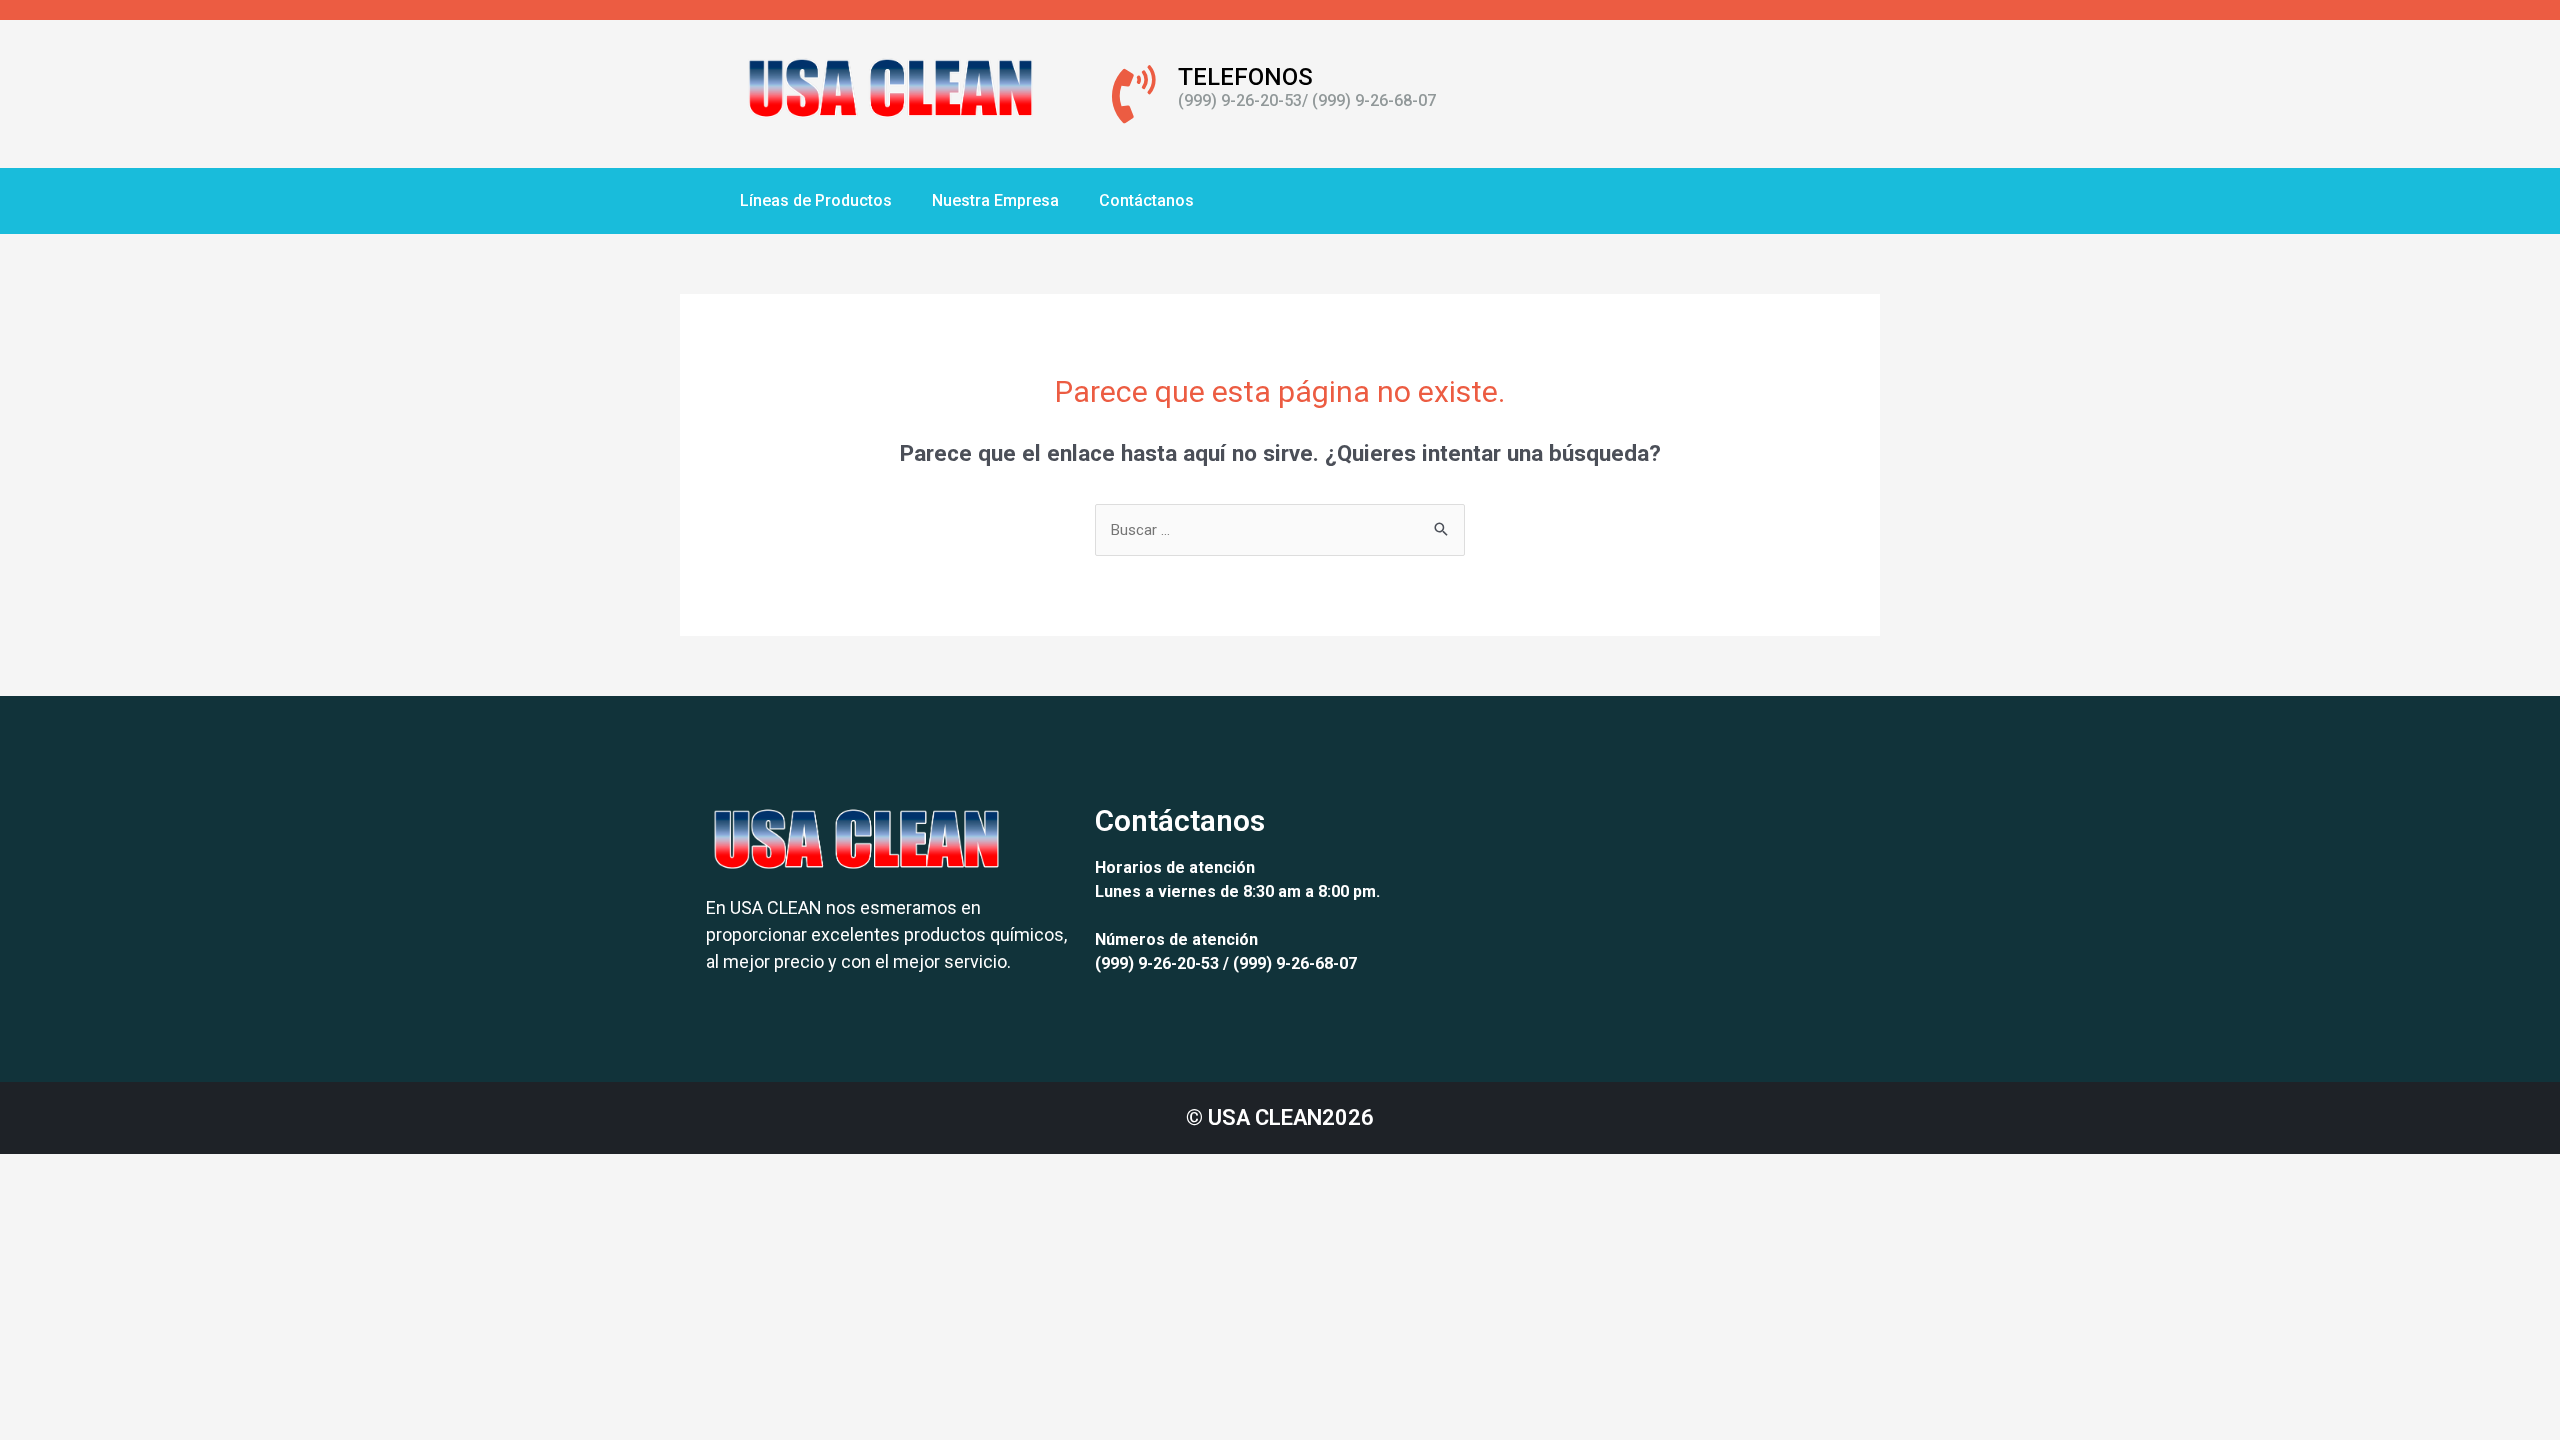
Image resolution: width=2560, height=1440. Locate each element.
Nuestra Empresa (995, 200)
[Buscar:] (1280, 530)
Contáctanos (1146, 200)
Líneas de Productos (816, 200)
